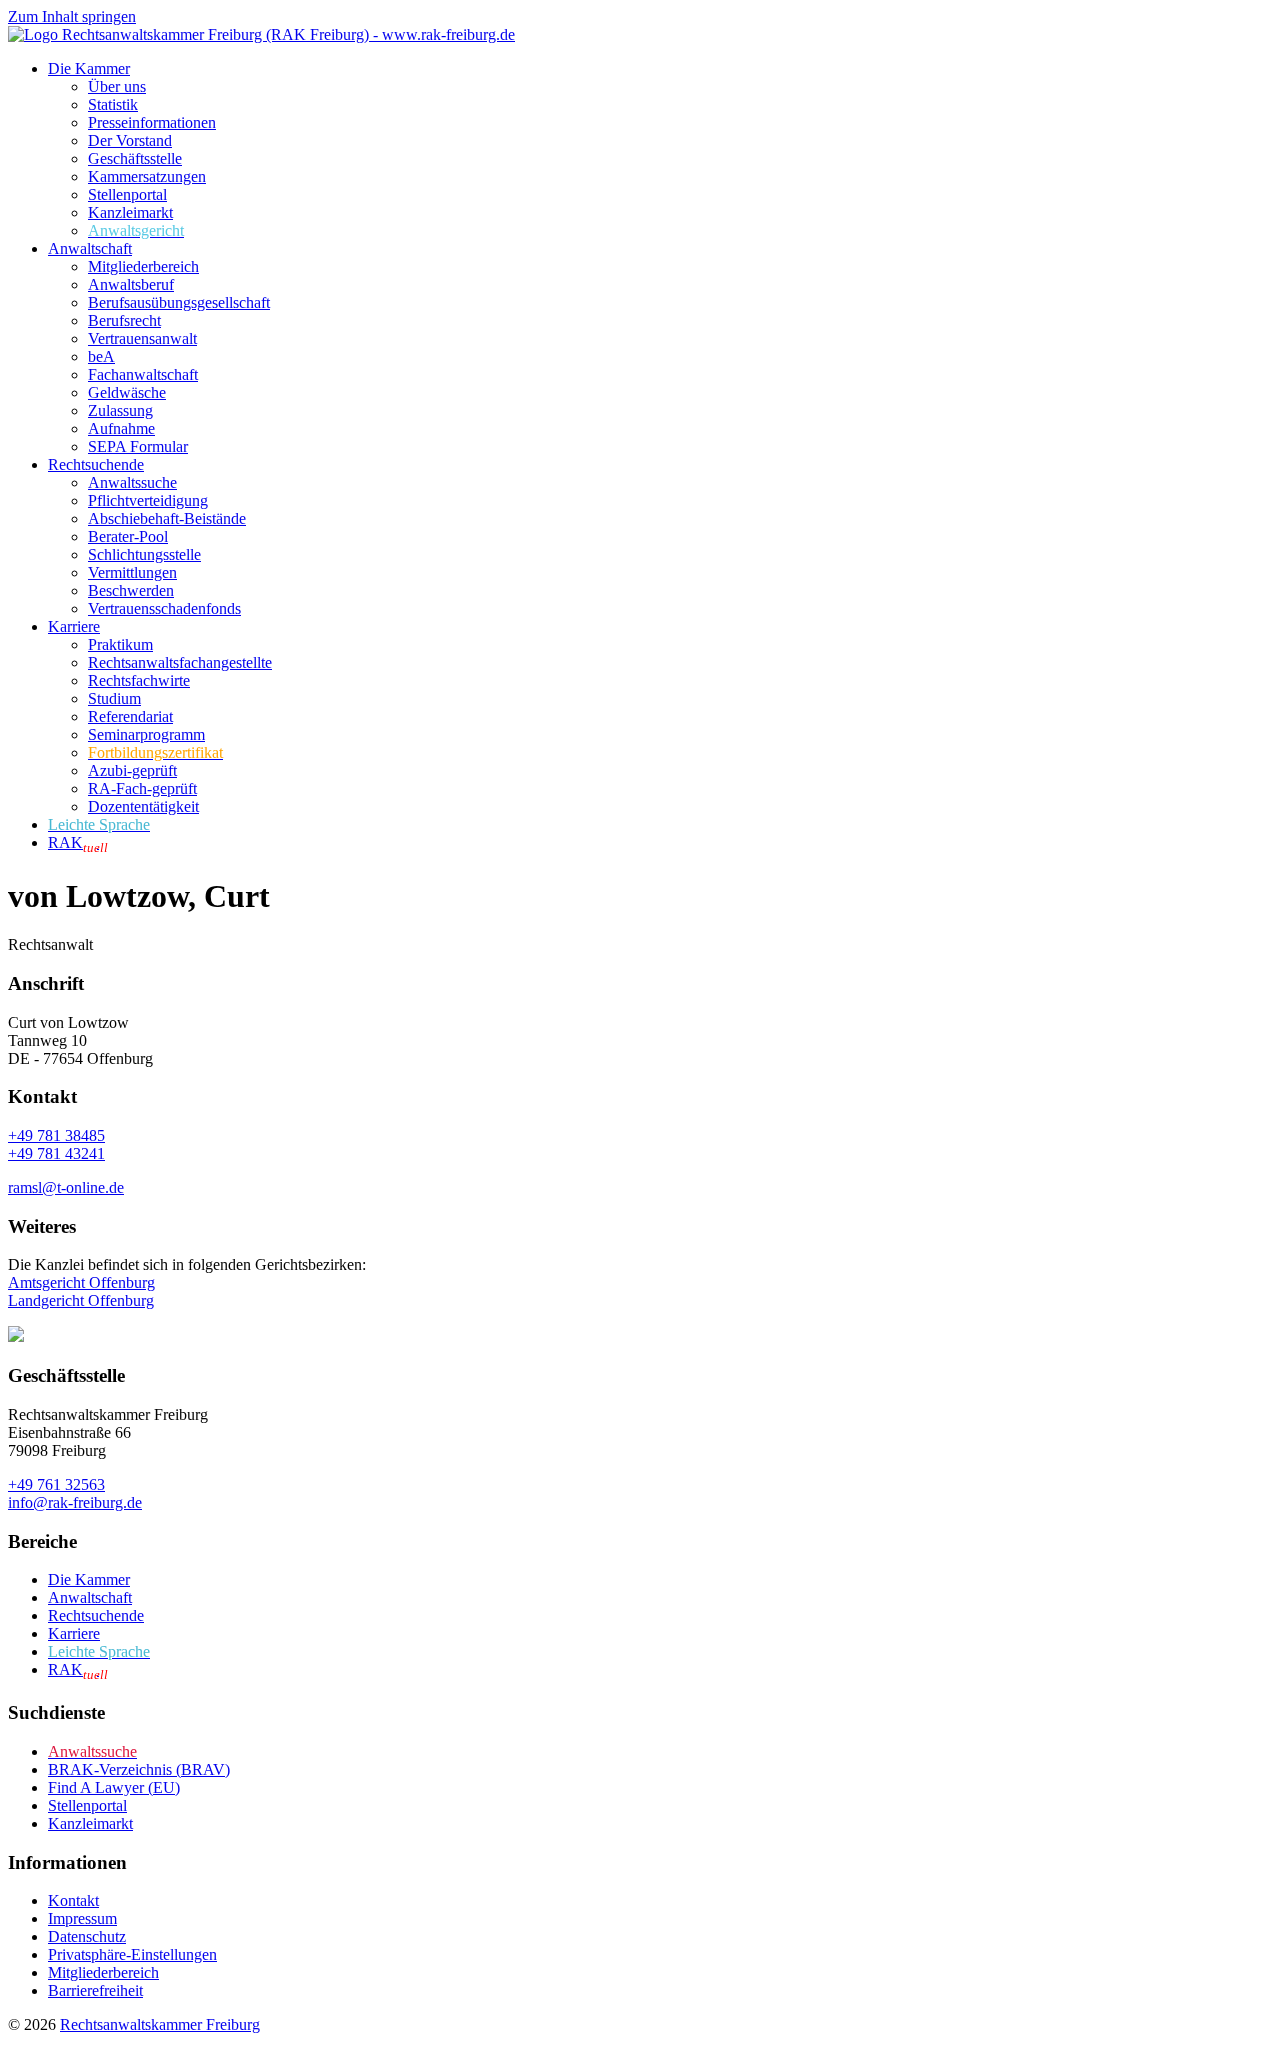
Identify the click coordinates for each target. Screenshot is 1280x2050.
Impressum (82, 1918)
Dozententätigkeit (143, 806)
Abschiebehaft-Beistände (167, 518)
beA (101, 356)
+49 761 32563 (56, 1484)
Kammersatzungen (147, 176)
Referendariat (130, 716)
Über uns (117, 86)
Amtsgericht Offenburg (81, 1282)
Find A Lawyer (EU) (114, 1787)
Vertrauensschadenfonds (164, 608)
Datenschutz (87, 1936)
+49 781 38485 (56, 1135)
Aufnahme (121, 428)
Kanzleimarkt (130, 212)
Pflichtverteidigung (148, 500)
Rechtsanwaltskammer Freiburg (160, 2024)
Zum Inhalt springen (72, 16)
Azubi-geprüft (132, 770)
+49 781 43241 (56, 1153)
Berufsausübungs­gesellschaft (179, 302)
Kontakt (73, 1900)
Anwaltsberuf (131, 284)
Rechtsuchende (96, 464)
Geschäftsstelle (135, 158)
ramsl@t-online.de (66, 1187)
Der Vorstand (130, 140)
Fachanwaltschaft (143, 374)
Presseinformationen (152, 122)
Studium (114, 698)
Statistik (113, 104)
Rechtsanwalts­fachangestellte (180, 662)
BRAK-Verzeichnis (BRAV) (139, 1769)
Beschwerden (131, 590)
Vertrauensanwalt (142, 338)
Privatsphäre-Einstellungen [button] (132, 1954)
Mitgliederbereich (143, 266)
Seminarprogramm (146, 734)
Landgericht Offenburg (81, 1300)
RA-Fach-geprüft (142, 788)
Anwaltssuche (132, 482)
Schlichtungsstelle (144, 554)
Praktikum (120, 644)
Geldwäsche (127, 392)
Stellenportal (127, 194)
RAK (78, 842)
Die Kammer (89, 68)
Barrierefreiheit (95, 1990)
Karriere (74, 626)
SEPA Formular (138, 446)
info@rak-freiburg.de (75, 1502)
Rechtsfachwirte (139, 680)
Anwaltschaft (90, 248)
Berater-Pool (128, 536)
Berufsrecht (124, 320)
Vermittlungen (132, 572)
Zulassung (120, 410)
